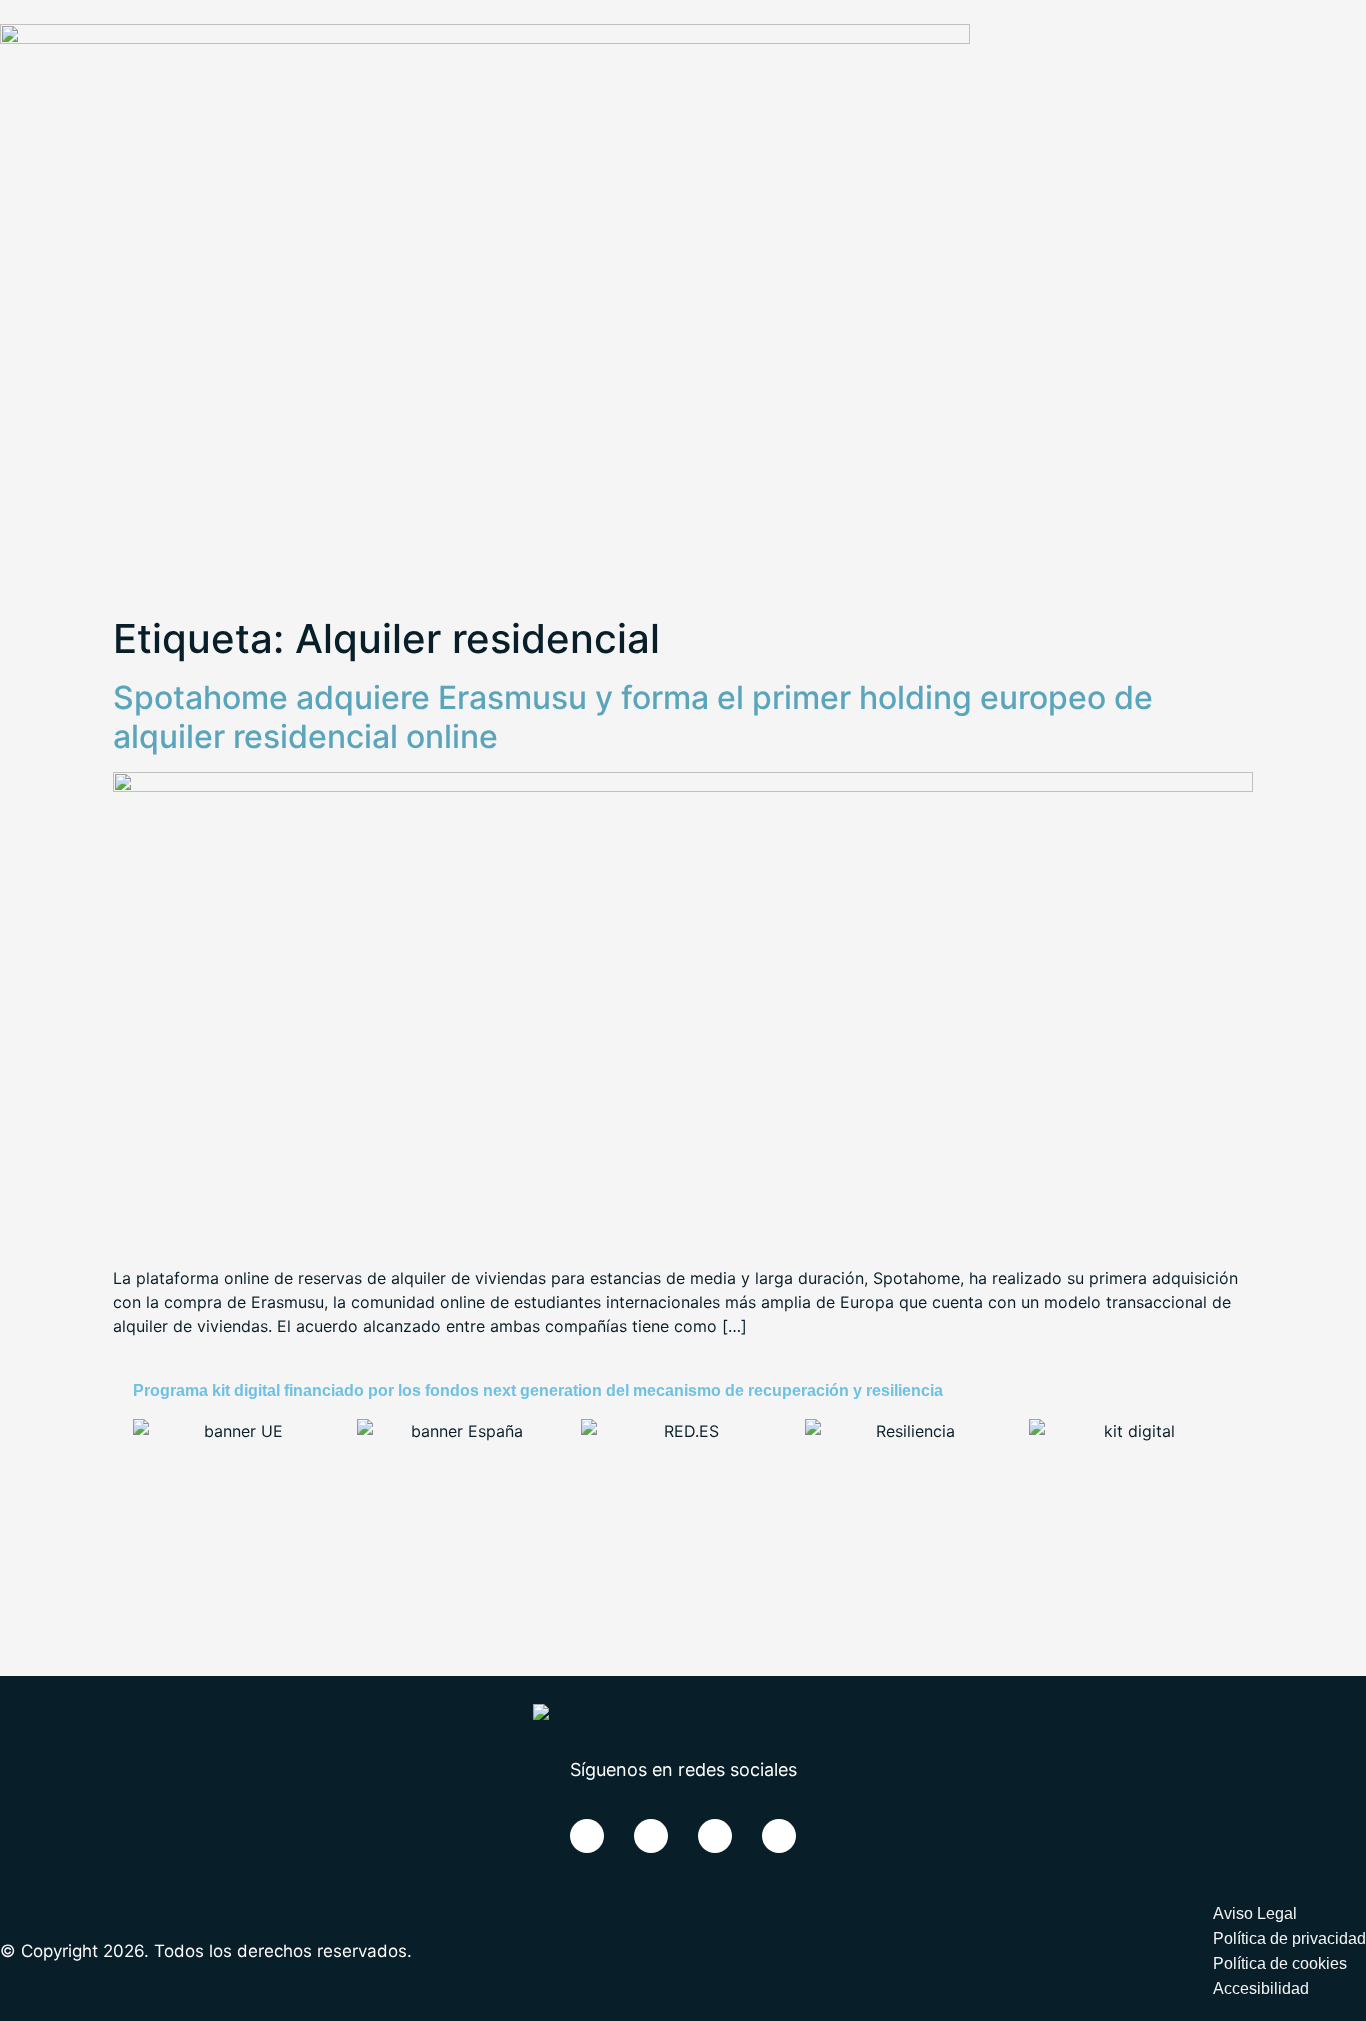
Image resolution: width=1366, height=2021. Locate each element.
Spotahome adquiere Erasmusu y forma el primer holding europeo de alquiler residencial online (633, 716)
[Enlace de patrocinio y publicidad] (485, 38)
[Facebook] (587, 1836)
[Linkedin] (715, 1836)
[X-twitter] (651, 1836)
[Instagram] (779, 1836)
